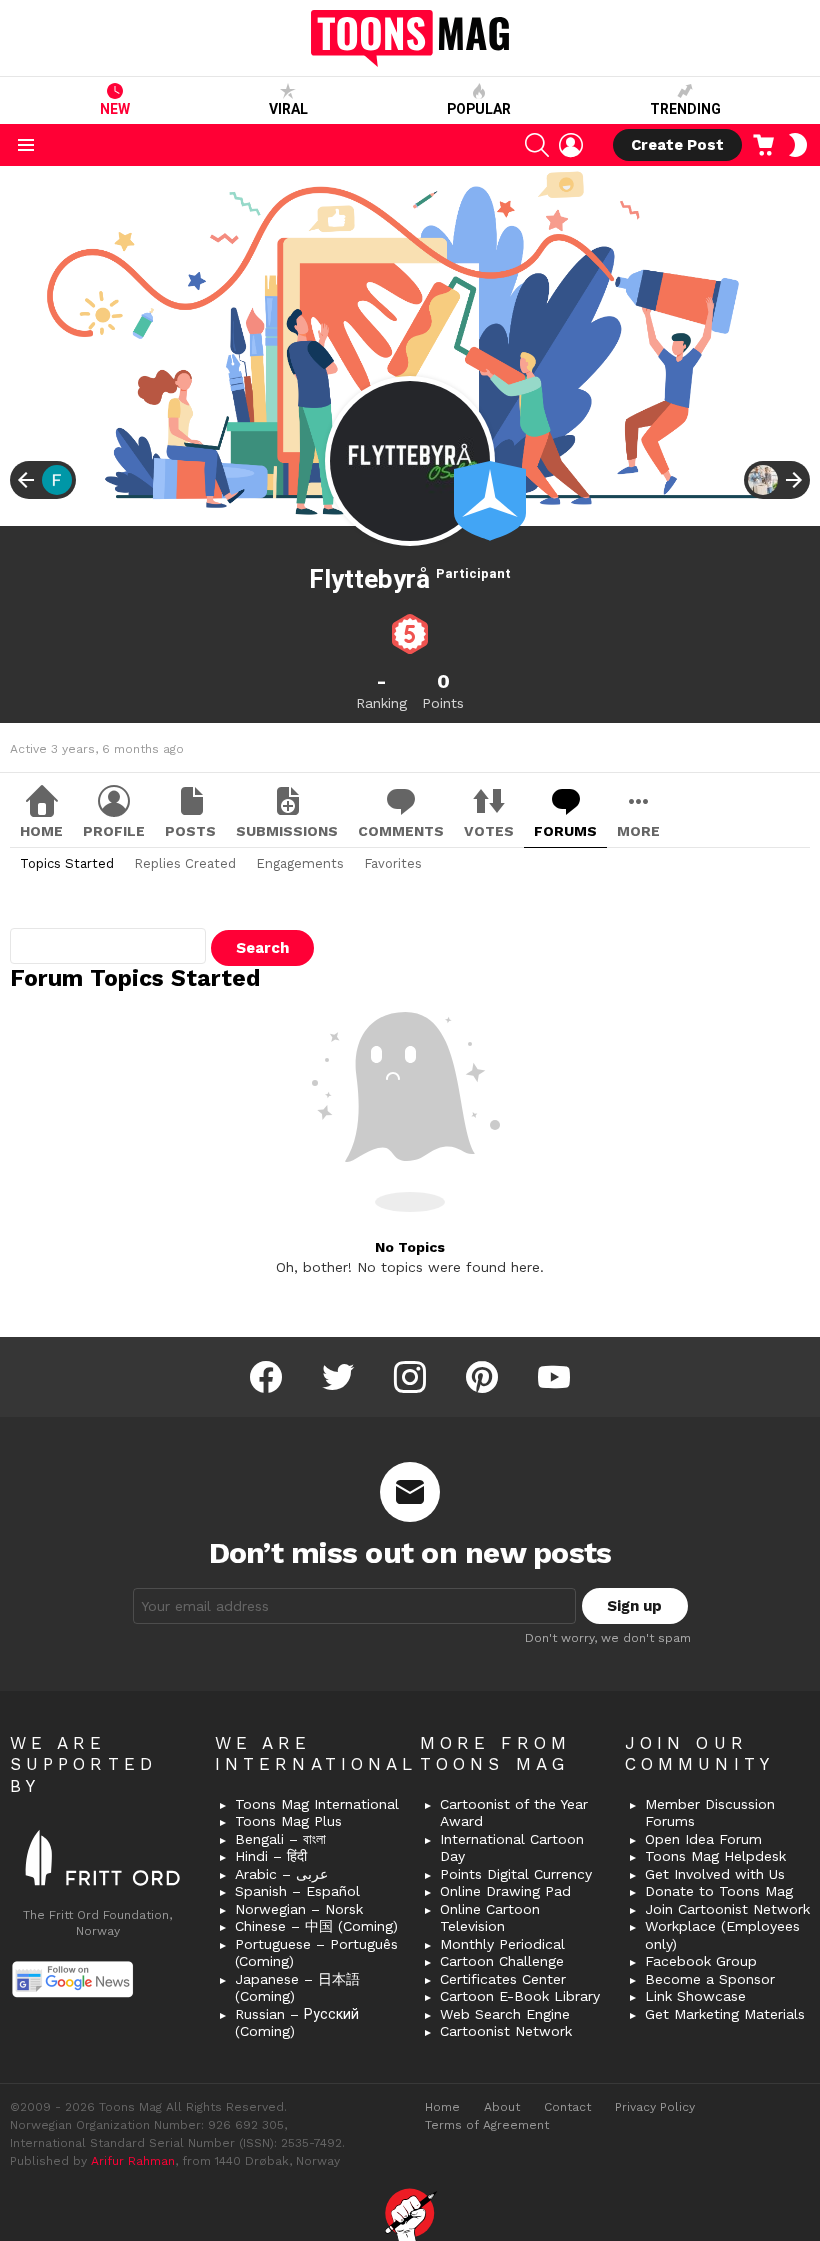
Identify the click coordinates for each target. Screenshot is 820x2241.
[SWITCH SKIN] (798, 145)
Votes (489, 831)
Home (41, 831)
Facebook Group (701, 1961)
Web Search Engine (505, 2014)
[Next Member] (777, 480)
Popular (479, 109)
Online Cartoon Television (490, 1918)
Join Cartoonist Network (727, 1909)
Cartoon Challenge (502, 1961)
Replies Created (185, 863)
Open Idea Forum (703, 1839)
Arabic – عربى (281, 1874)
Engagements (300, 863)
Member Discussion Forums (710, 1813)
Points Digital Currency (516, 1874)
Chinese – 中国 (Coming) (316, 1926)
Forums (565, 831)
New (115, 109)
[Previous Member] (43, 480)
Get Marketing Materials (725, 2014)
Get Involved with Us (715, 1874)
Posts (190, 831)
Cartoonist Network (506, 2031)
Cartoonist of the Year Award (514, 1813)
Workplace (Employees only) (722, 1935)
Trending (685, 109)
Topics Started (67, 863)
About (502, 2107)
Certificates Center (503, 1979)
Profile (114, 831)
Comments (401, 831)
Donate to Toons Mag (719, 1891)
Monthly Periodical (502, 1944)
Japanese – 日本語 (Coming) (297, 1988)
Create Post (677, 145)
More (638, 831)
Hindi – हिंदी (271, 1856)
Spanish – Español (297, 1891)
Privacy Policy (655, 2107)
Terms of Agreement (487, 2125)
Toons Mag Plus (288, 1821)
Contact (567, 2107)
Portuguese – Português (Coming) (316, 1953)
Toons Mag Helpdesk (715, 1856)
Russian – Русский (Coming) (297, 2023)
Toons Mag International (317, 1804)
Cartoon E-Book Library (520, 1996)
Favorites (393, 863)
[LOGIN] (571, 145)
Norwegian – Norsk (299, 1909)
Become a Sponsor (710, 1979)
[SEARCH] (537, 145)
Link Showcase (695, 1996)
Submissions (287, 831)
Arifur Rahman (133, 2161)
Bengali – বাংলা (280, 1839)
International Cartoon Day (512, 1848)
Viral (288, 109)
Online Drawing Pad (505, 1891)
